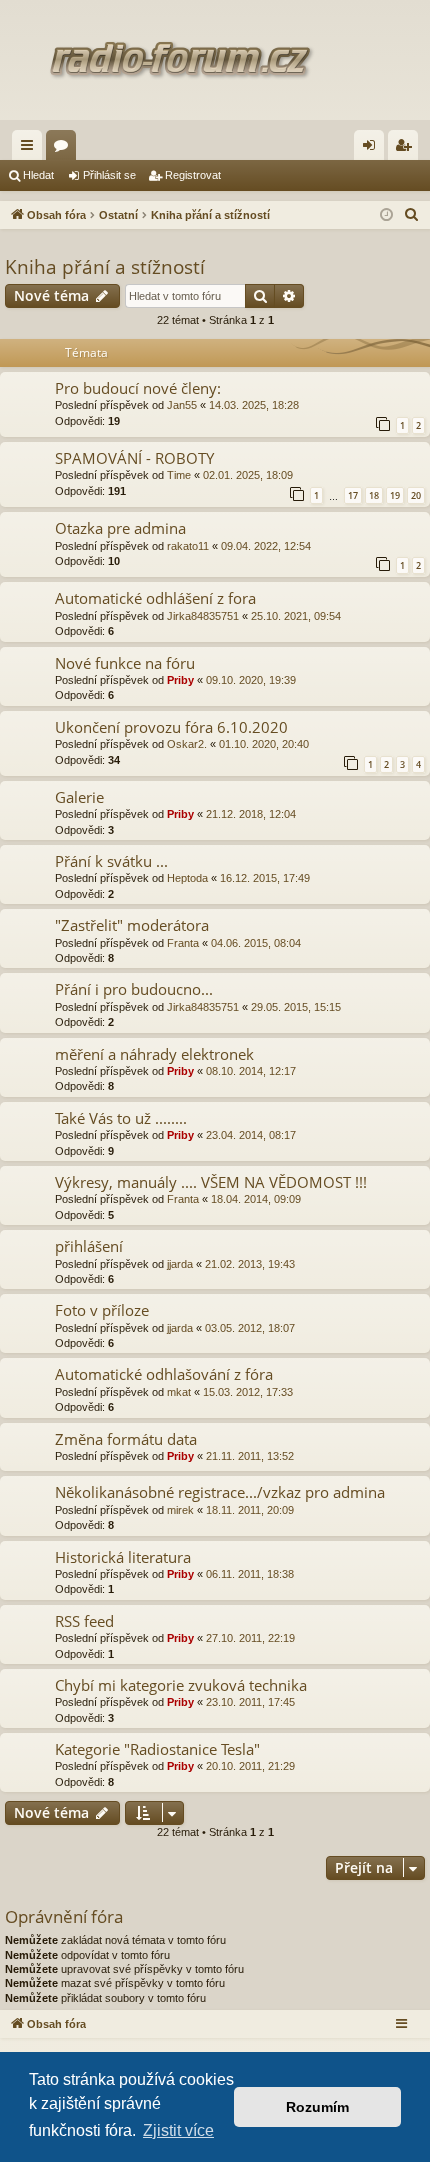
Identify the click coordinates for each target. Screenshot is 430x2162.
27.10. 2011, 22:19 (250, 1638)
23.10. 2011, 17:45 (250, 1702)
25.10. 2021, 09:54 (296, 616)
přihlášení (89, 1246)
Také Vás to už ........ (121, 1118)
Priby (180, 680)
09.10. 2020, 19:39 (251, 680)
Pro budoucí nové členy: (138, 388)
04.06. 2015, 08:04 (256, 943)
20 (416, 495)
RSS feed (84, 1621)
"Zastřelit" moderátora (132, 925)
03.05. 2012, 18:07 (250, 1328)
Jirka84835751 (203, 616)
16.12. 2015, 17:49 (265, 878)
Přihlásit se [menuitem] (373, 149)
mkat (179, 1392)
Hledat (38, 175)
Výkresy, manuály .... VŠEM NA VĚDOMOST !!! (211, 1182)
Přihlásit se (109, 175)
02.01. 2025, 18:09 (248, 475)
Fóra (65, 149)
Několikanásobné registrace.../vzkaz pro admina (220, 1492)
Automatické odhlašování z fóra (164, 1374)
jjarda (180, 1264)
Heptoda (187, 878)
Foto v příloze (102, 1310)
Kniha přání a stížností (105, 267)
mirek (180, 1510)
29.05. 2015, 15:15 (296, 1007)
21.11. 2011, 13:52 (250, 1456)
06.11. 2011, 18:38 (250, 1574)
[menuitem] (412, 215)
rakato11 (188, 546)
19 (395, 495)
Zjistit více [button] (178, 2130)
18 (374, 495)
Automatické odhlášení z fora (155, 598)
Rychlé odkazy (31, 149)
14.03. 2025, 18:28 (254, 405)
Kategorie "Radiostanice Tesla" (157, 1749)
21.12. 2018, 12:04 (251, 814)
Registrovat (193, 175)
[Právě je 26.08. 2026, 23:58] (386, 215)
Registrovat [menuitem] (407, 149)
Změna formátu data (126, 1439)
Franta (183, 943)
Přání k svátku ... (111, 861)
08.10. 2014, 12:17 (251, 1071)
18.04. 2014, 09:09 (256, 1199)
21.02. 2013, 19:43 (250, 1264)
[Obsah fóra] (215, 60)
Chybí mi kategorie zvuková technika (181, 1685)
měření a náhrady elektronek (154, 1054)
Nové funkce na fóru (125, 663)
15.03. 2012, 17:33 (248, 1392)
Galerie (79, 797)
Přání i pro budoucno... (134, 989)
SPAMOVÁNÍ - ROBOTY (134, 458)
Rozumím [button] (317, 2107)
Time (179, 475)
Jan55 (182, 405)
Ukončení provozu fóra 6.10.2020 (171, 727)
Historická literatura (123, 1557)
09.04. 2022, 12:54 (266, 546)
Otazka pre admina (120, 528)
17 (353, 495)
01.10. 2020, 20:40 (264, 744)
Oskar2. (187, 744)
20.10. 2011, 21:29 (250, 1766)
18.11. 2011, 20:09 (250, 1510)
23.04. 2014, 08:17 (251, 1135)
